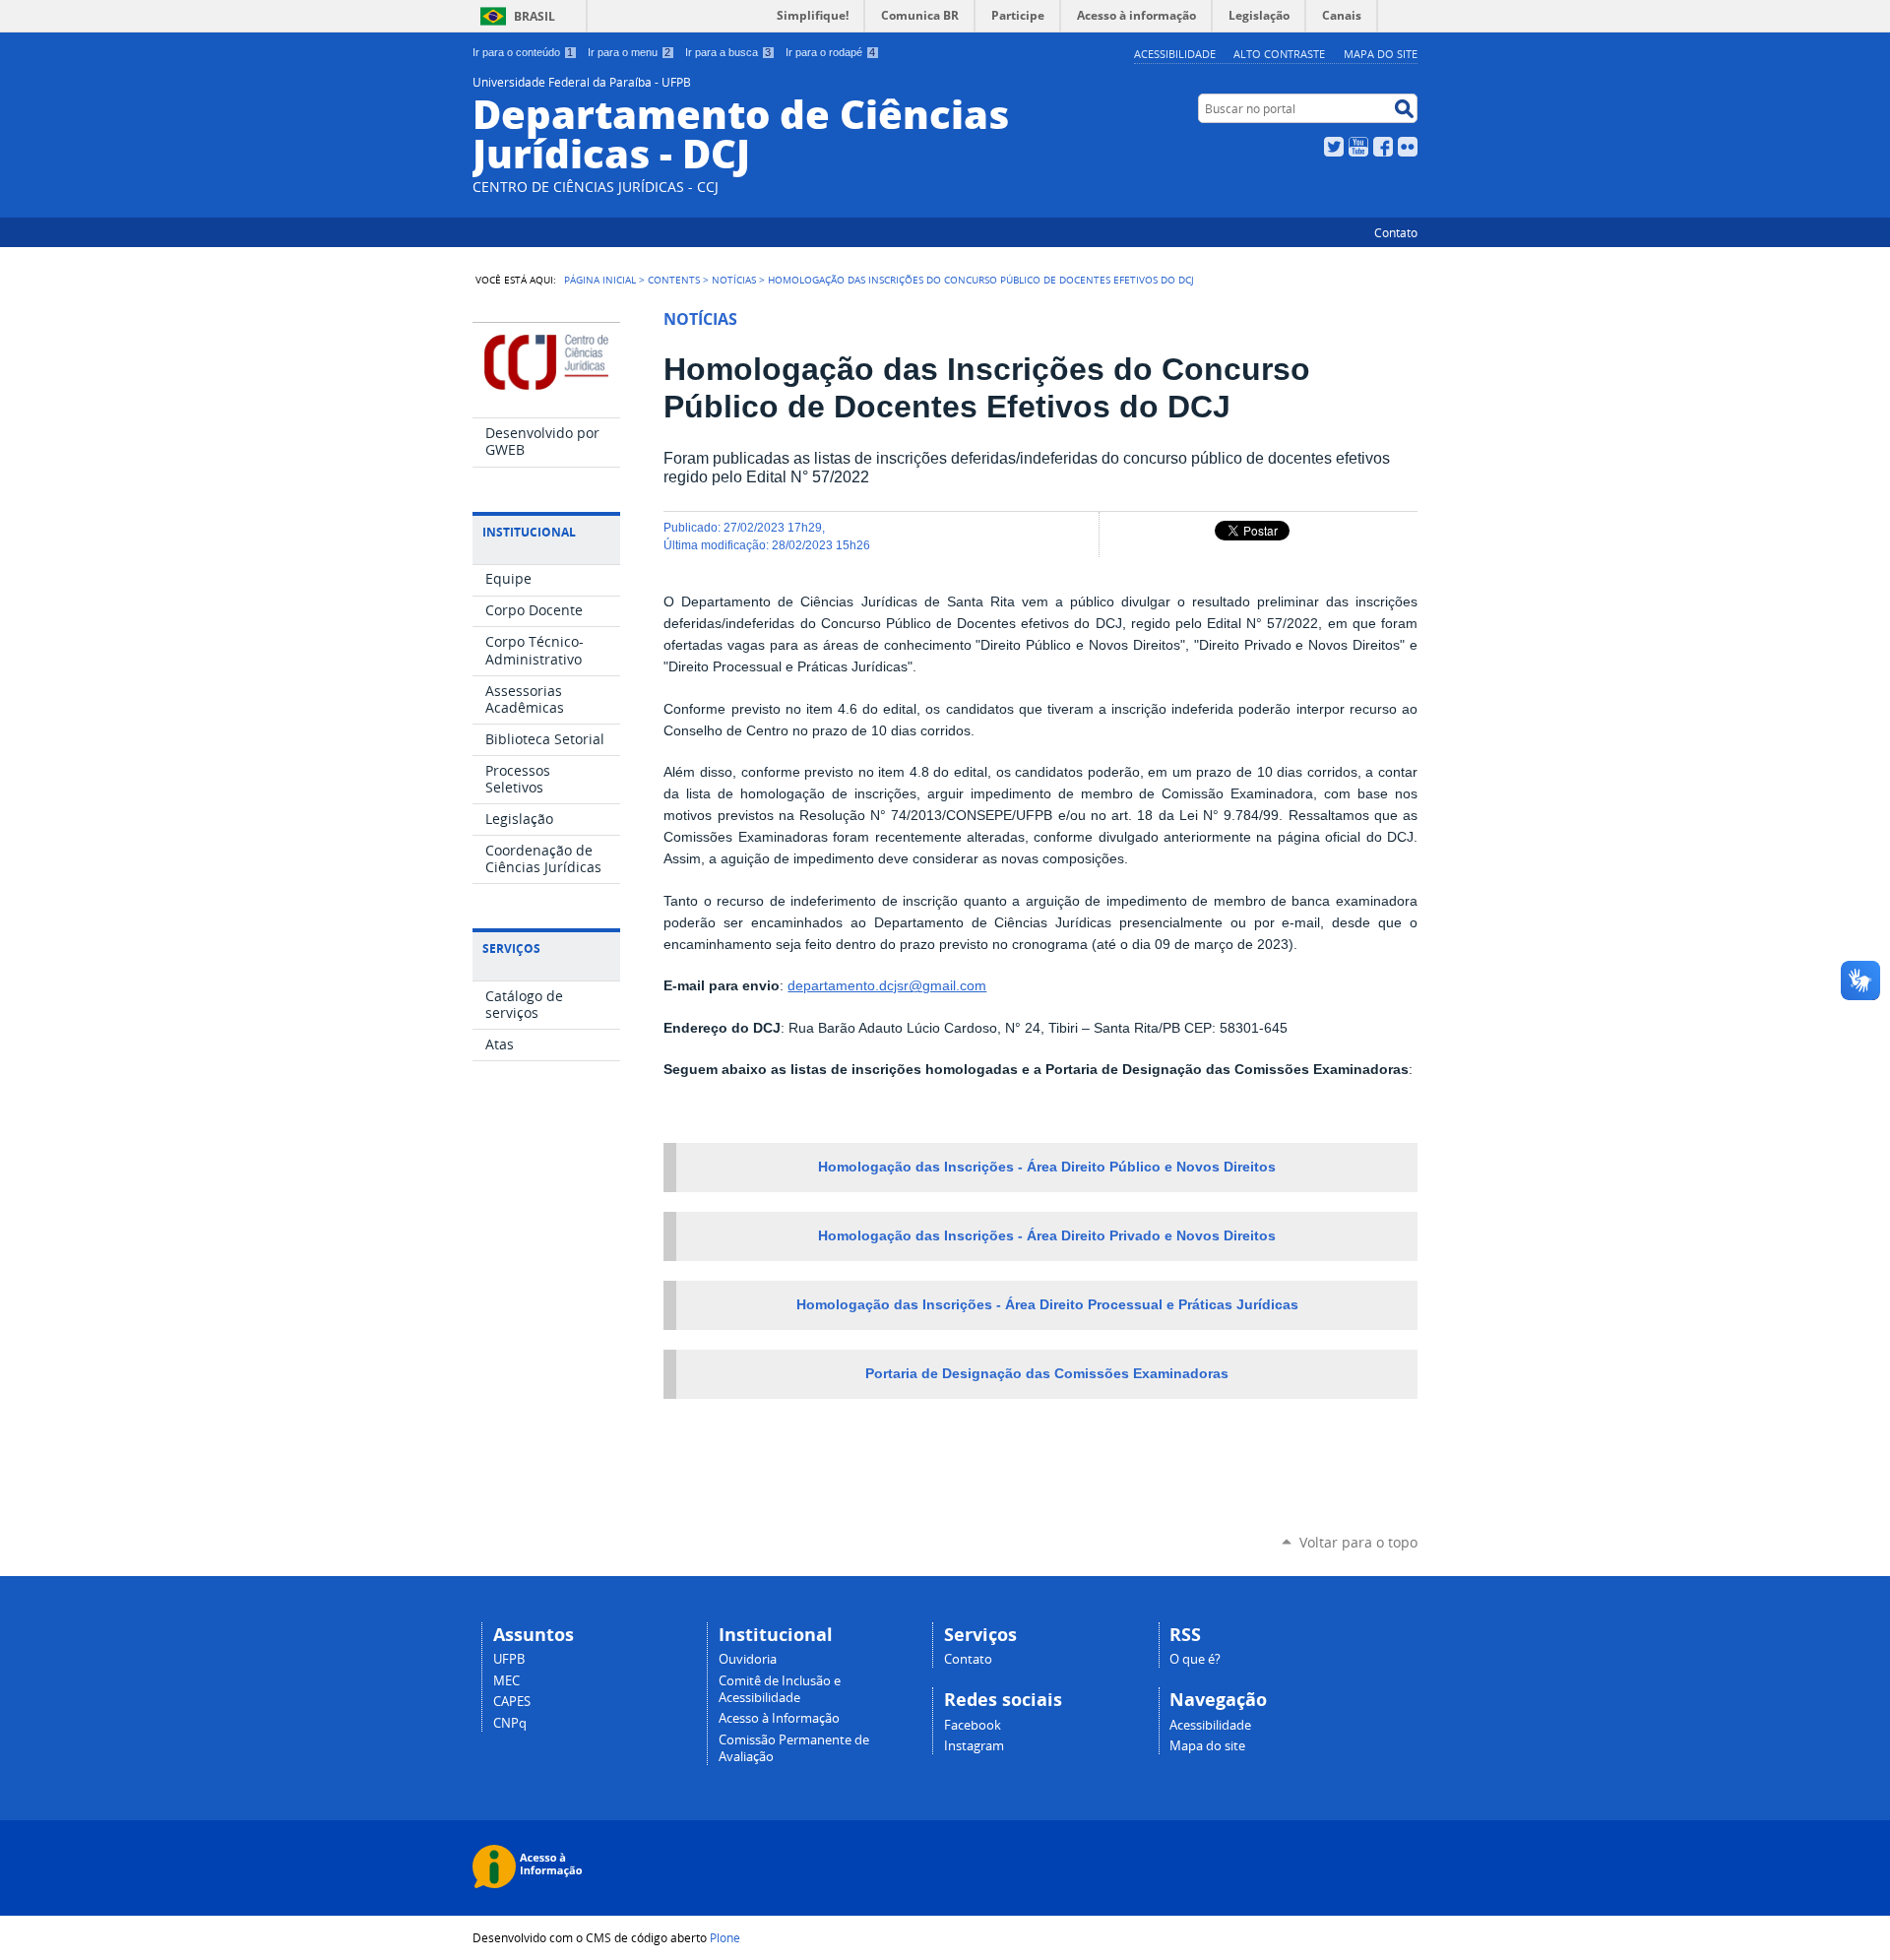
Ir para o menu (629, 52)
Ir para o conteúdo (523, 52)
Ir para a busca (728, 52)
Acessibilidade (1175, 54)
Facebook (1383, 147)
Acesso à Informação (779, 1718)
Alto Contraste (1279, 54)
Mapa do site (1381, 54)
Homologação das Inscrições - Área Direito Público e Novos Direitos (1047, 1167)
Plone (725, 1937)
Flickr (1408, 147)
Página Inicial (600, 280)
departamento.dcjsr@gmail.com (887, 986)
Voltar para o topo (1358, 1542)
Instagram (974, 1746)
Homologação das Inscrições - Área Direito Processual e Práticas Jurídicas (1047, 1305)
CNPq (510, 1723)
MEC (506, 1681)
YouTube (1358, 147)
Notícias (734, 280)
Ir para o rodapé (830, 52)
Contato (1396, 232)
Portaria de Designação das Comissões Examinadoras (1047, 1374)
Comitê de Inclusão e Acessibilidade (780, 1689)
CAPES (512, 1702)
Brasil (535, 16)
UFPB (509, 1659)
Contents (674, 280)
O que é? (1195, 1659)
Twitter (1334, 147)
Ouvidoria (748, 1659)
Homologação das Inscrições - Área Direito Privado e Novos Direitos (1047, 1236)
